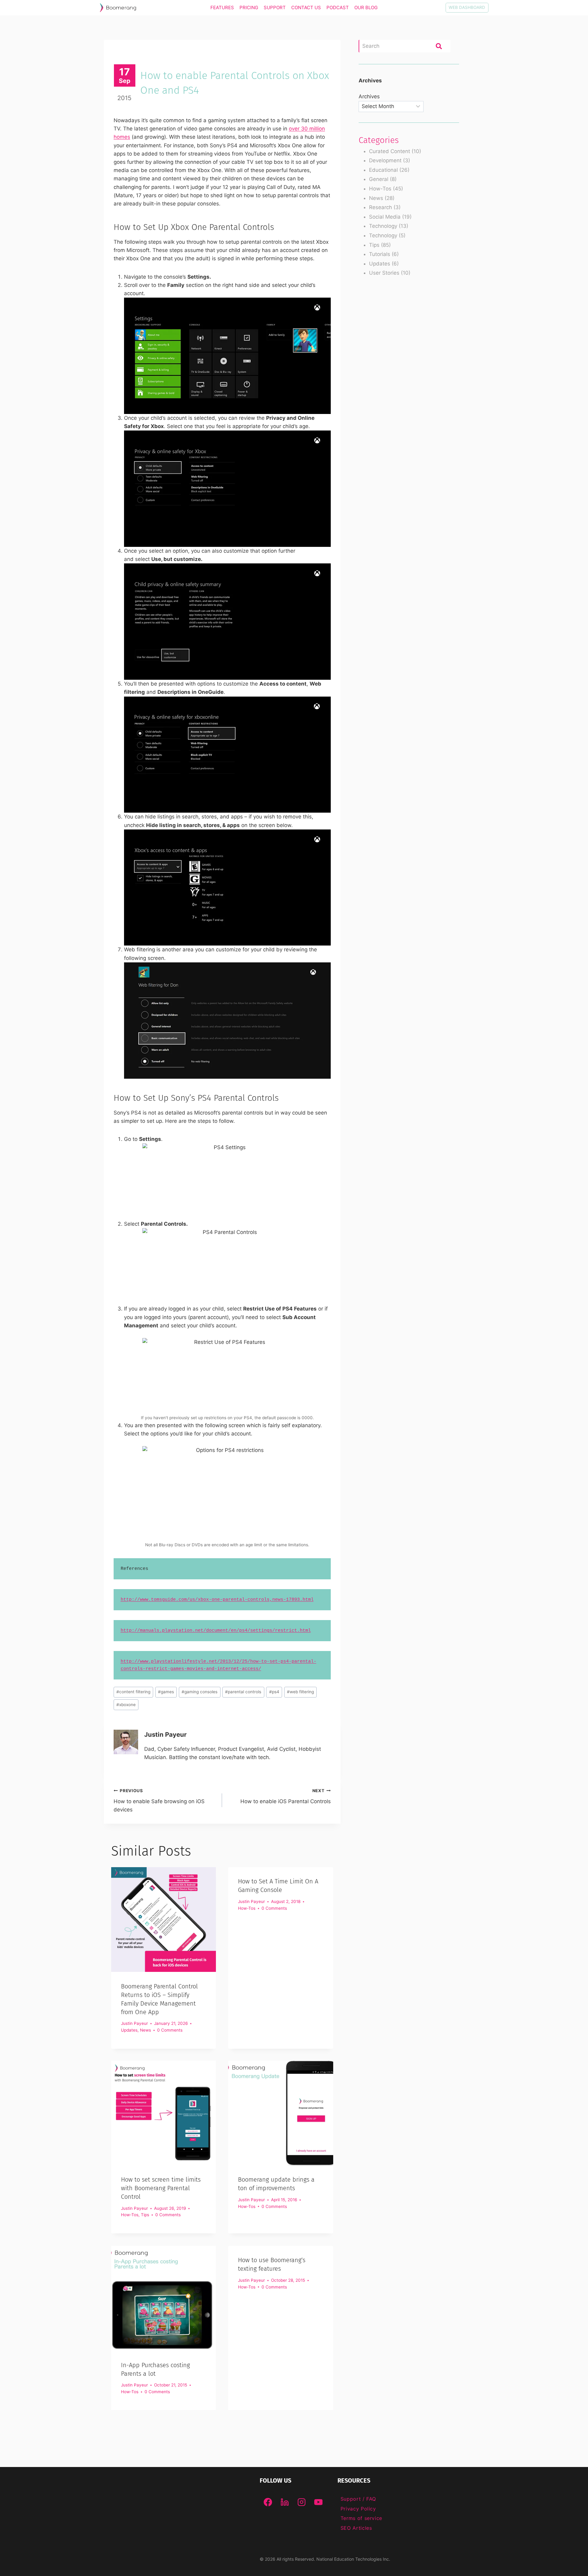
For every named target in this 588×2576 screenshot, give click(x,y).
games (166, 1692)
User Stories (384, 273)
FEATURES (222, 8)
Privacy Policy (358, 2509)
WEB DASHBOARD (467, 7)
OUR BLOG (366, 8)
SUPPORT (275, 8)
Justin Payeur (165, 1734)
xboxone (126, 1705)
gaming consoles (200, 1692)
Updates (129, 2030)
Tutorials (380, 254)
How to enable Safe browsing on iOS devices (159, 1800)
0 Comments (170, 2030)
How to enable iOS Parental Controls (285, 1796)
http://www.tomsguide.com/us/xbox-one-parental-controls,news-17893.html (217, 1600)
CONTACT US (306, 8)
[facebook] (268, 2502)
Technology (383, 226)
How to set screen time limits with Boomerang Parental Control (161, 2188)
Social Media (385, 217)
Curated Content (390, 151)
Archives (369, 96)
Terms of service (361, 2518)
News (145, 2030)
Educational (383, 170)
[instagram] (302, 2502)
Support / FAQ (358, 2499)
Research (381, 207)
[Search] (439, 46)
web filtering (300, 1692)
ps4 (274, 1692)
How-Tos (247, 1908)
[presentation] (164, 1920)
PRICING (249, 8)
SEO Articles (356, 2528)
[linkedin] (285, 2502)
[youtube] (318, 2502)
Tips (145, 2215)
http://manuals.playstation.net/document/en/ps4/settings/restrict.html (216, 1631)
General (379, 179)
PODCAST (338, 8)
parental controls (243, 1692)
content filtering (133, 1692)
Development (385, 160)
